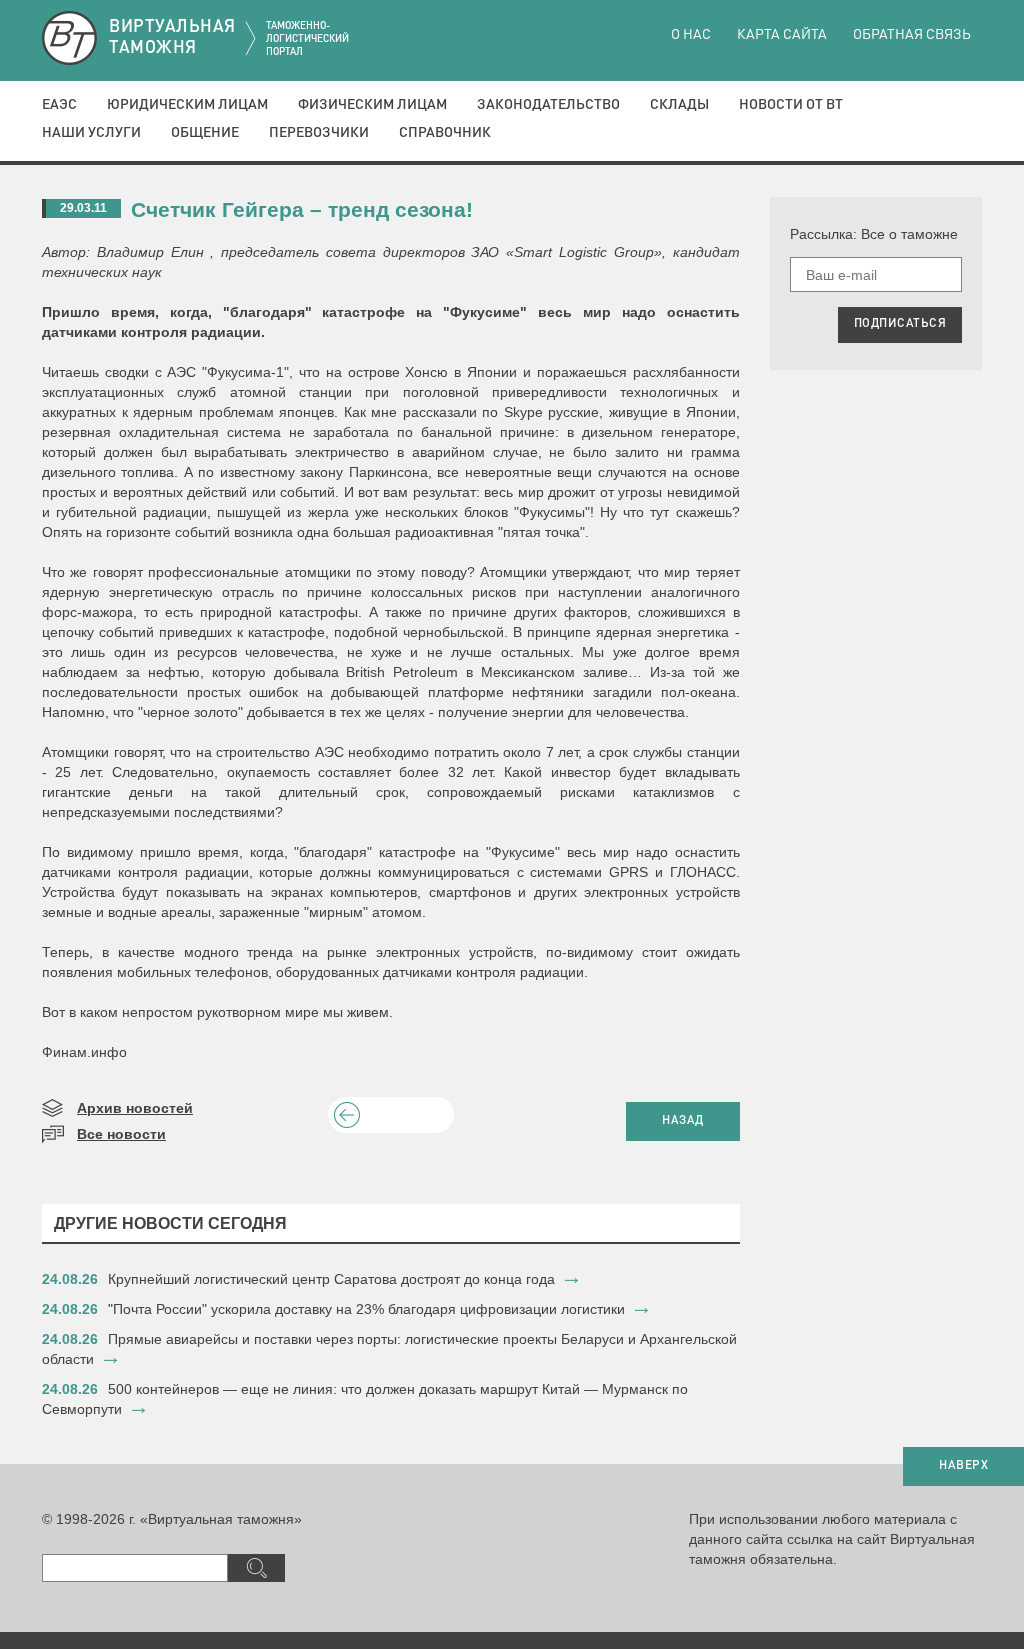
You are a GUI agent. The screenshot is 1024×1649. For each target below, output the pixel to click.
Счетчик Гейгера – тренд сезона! (302, 209)
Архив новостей (135, 1108)
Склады (679, 105)
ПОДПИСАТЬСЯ (900, 324)
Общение (205, 133)
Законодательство (548, 105)
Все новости (121, 1134)
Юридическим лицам (187, 105)
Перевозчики (319, 133)
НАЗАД (683, 1121)
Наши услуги (91, 133)
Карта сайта (782, 35)
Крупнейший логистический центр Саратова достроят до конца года (331, 1279)
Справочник (445, 133)
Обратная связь (912, 35)
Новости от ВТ (791, 105)
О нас (691, 35)
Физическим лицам (372, 105)
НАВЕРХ (963, 1466)
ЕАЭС (59, 105)
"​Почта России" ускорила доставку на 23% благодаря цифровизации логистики (366, 1309)
